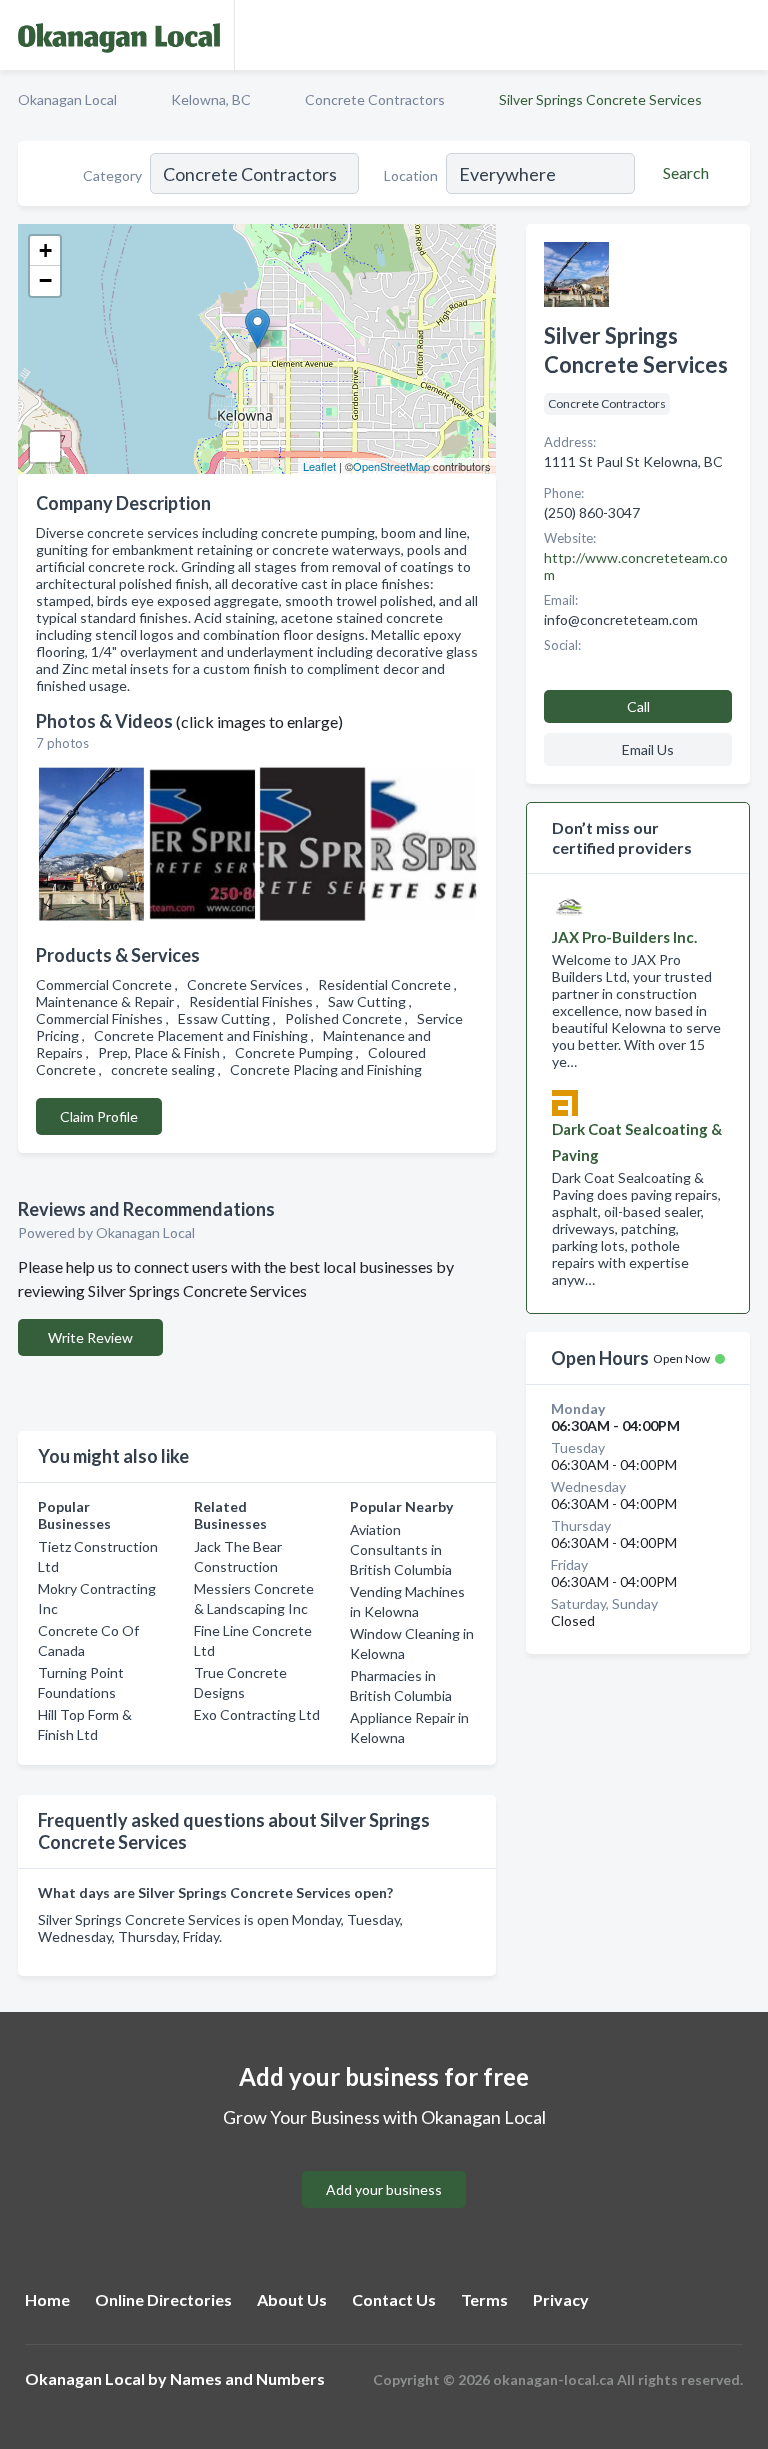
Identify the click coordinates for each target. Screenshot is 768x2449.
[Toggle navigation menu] (741, 35)
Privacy (561, 2299)
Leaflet (319, 466)
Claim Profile (99, 1116)
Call (638, 706)
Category (112, 175)
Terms (484, 2299)
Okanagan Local (67, 99)
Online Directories (163, 2299)
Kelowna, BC (211, 99)
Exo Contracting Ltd (257, 1714)
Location (411, 175)
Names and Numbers (247, 2378)
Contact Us (394, 2299)
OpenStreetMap (391, 466)
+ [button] (45, 250)
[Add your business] (384, 2165)
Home (47, 2299)
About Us (292, 2299)
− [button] (45, 280)
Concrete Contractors (375, 99)
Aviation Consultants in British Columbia (401, 1549)
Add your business (384, 2189)
